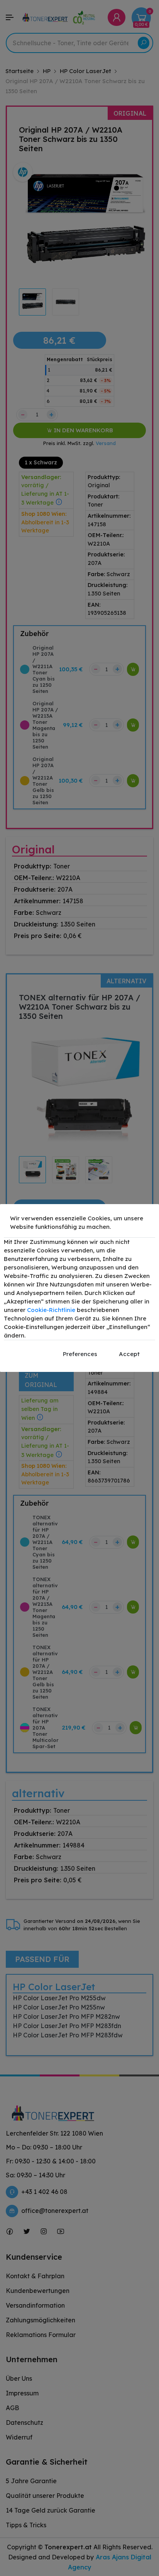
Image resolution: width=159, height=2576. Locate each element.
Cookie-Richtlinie (51, 1310)
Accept (129, 1354)
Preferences (80, 1354)
